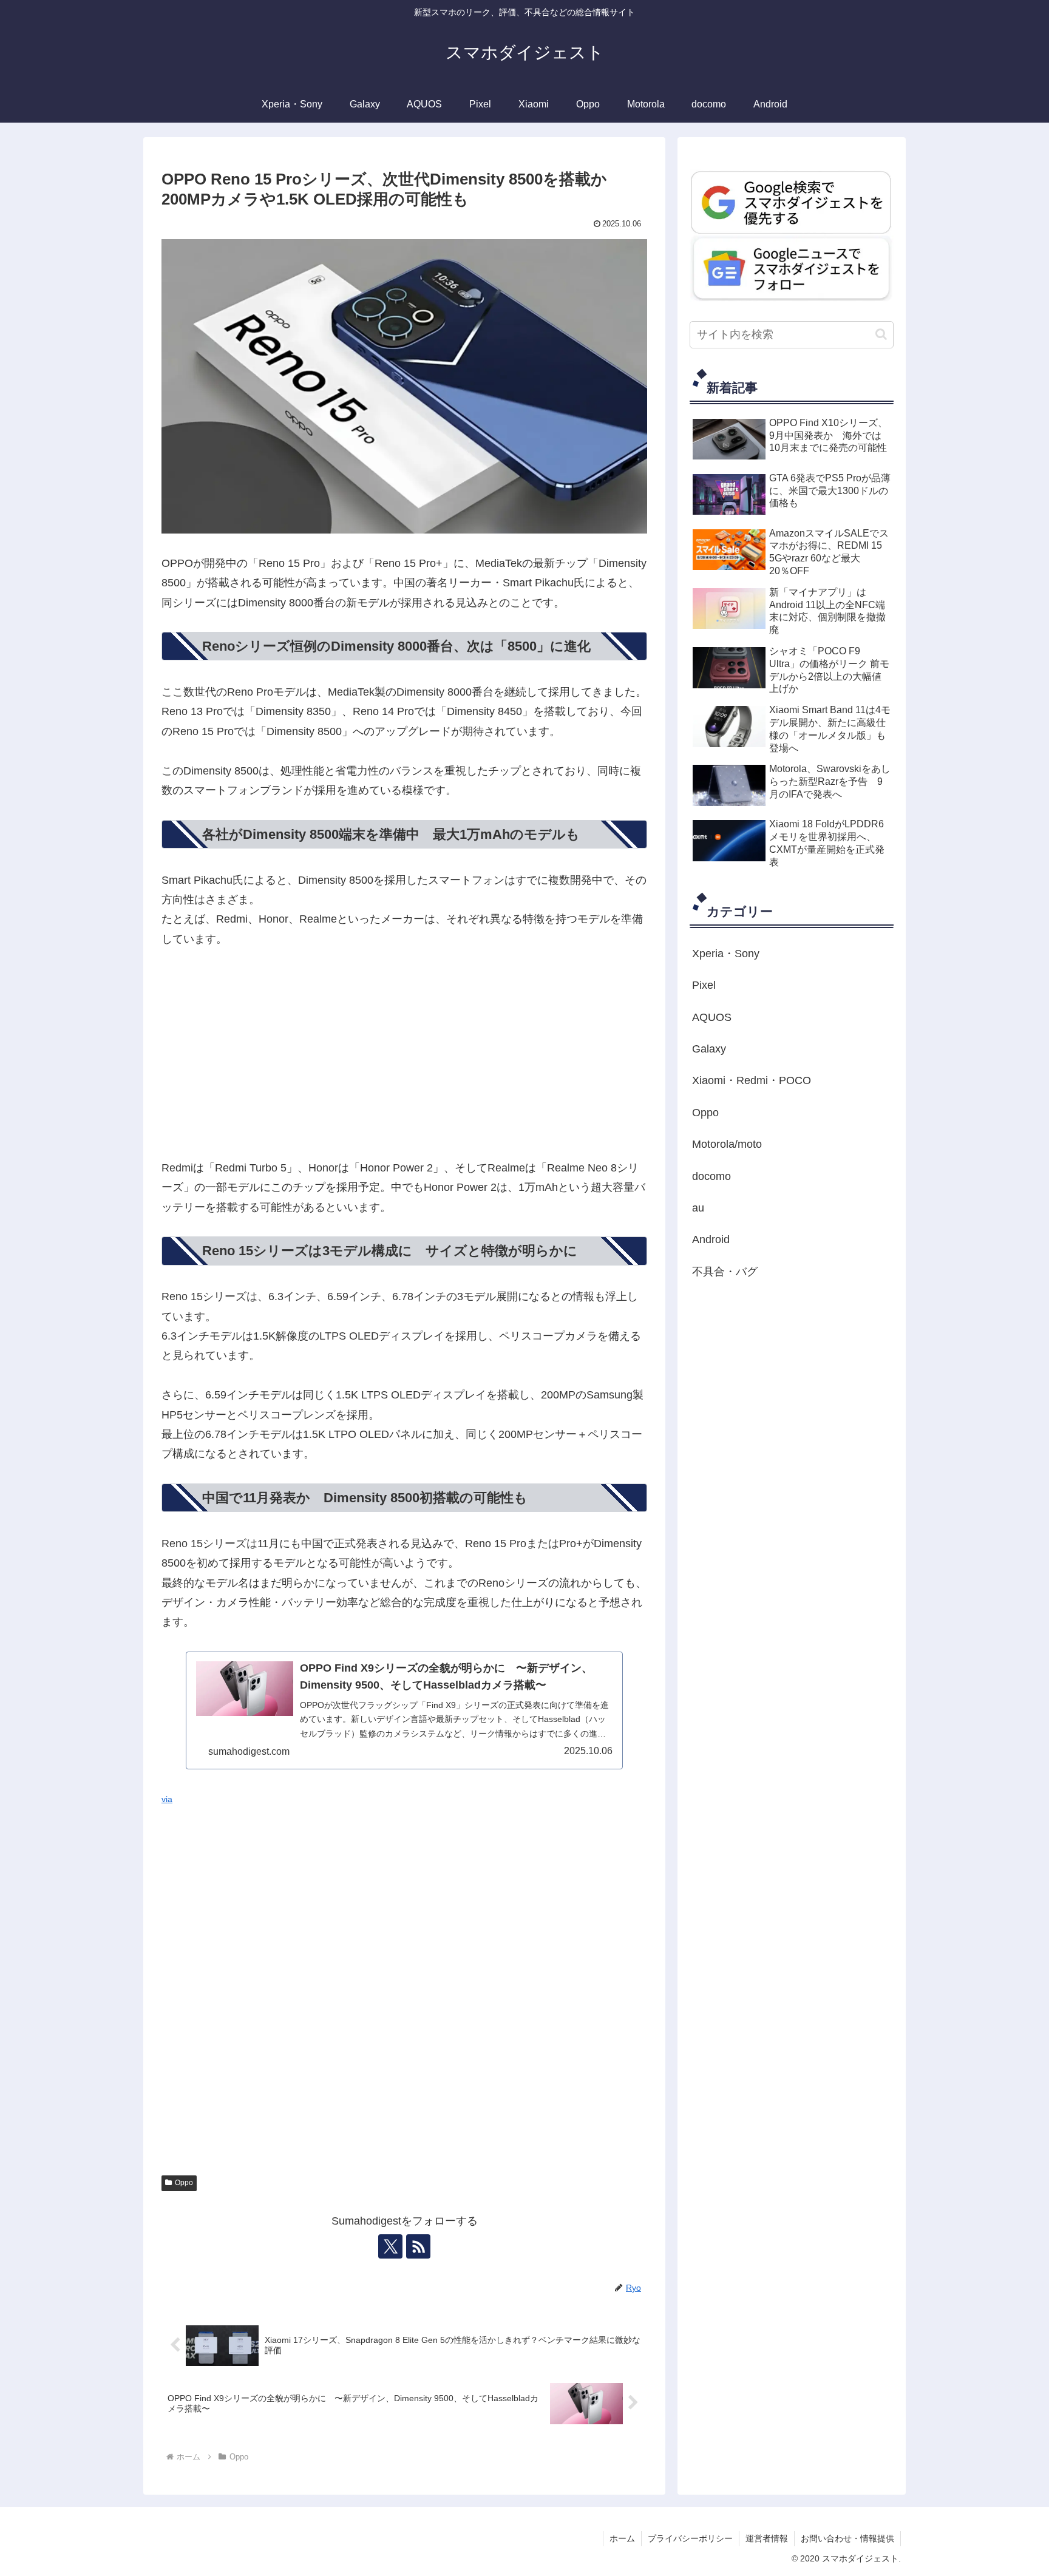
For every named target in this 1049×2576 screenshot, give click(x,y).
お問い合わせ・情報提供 (847, 2538)
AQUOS (712, 1017)
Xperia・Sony (726, 954)
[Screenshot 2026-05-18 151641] (792, 268)
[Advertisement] (404, 1054)
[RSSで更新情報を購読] (418, 2246)
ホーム (622, 2538)
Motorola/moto (727, 1144)
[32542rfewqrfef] (792, 202)
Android (711, 1239)
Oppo (184, 2183)
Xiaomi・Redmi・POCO (752, 1080)
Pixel (704, 985)
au (698, 1208)
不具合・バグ (725, 1272)
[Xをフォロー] (390, 2246)
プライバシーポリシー (690, 2538)
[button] (881, 334)
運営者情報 (767, 2538)
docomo (711, 1176)
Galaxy (709, 1049)
